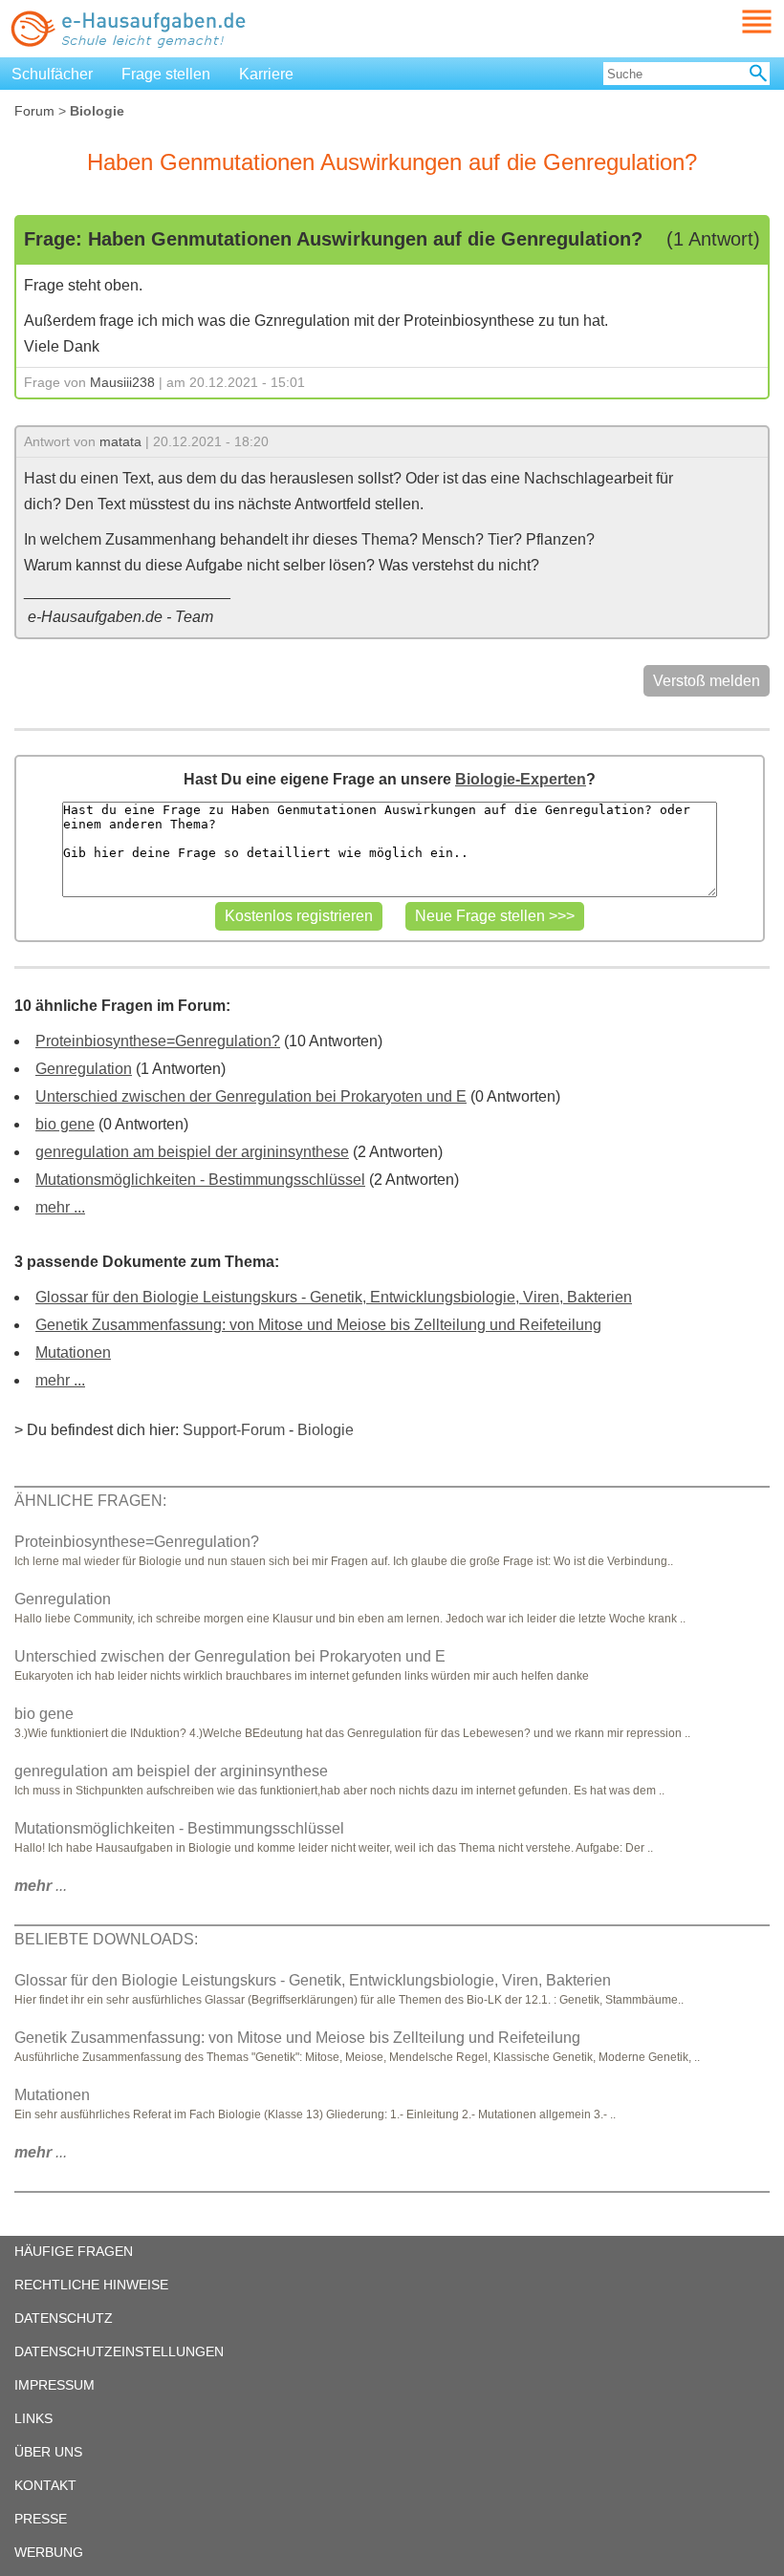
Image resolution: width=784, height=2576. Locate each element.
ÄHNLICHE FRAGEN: (90, 1501)
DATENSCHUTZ (64, 2318)
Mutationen (73, 1352)
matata (120, 441)
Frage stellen (166, 74)
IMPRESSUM (54, 2385)
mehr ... (60, 1207)
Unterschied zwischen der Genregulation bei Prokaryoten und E (251, 1096)
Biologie (326, 1430)
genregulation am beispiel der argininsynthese (192, 1152)
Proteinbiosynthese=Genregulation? (158, 1041)
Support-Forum (234, 1430)
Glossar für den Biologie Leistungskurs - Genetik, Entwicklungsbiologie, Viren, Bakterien (334, 1297)
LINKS (33, 2418)
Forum (34, 111)
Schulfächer (52, 74)
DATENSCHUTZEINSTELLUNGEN (119, 2351)
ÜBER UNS (48, 2452)
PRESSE (41, 2519)
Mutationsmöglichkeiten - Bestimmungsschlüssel (200, 1180)
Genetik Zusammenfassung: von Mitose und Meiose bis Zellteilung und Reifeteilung (318, 1325)
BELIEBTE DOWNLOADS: (106, 1939)
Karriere (266, 74)
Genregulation (84, 1069)
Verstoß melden (707, 681)
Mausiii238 (122, 382)
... (41, 1886)
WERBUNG (49, 2552)
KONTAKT (45, 2485)
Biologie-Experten (521, 779)
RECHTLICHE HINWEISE (91, 2285)
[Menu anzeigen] (734, 21)
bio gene (65, 1124)
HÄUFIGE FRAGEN (74, 2251)
